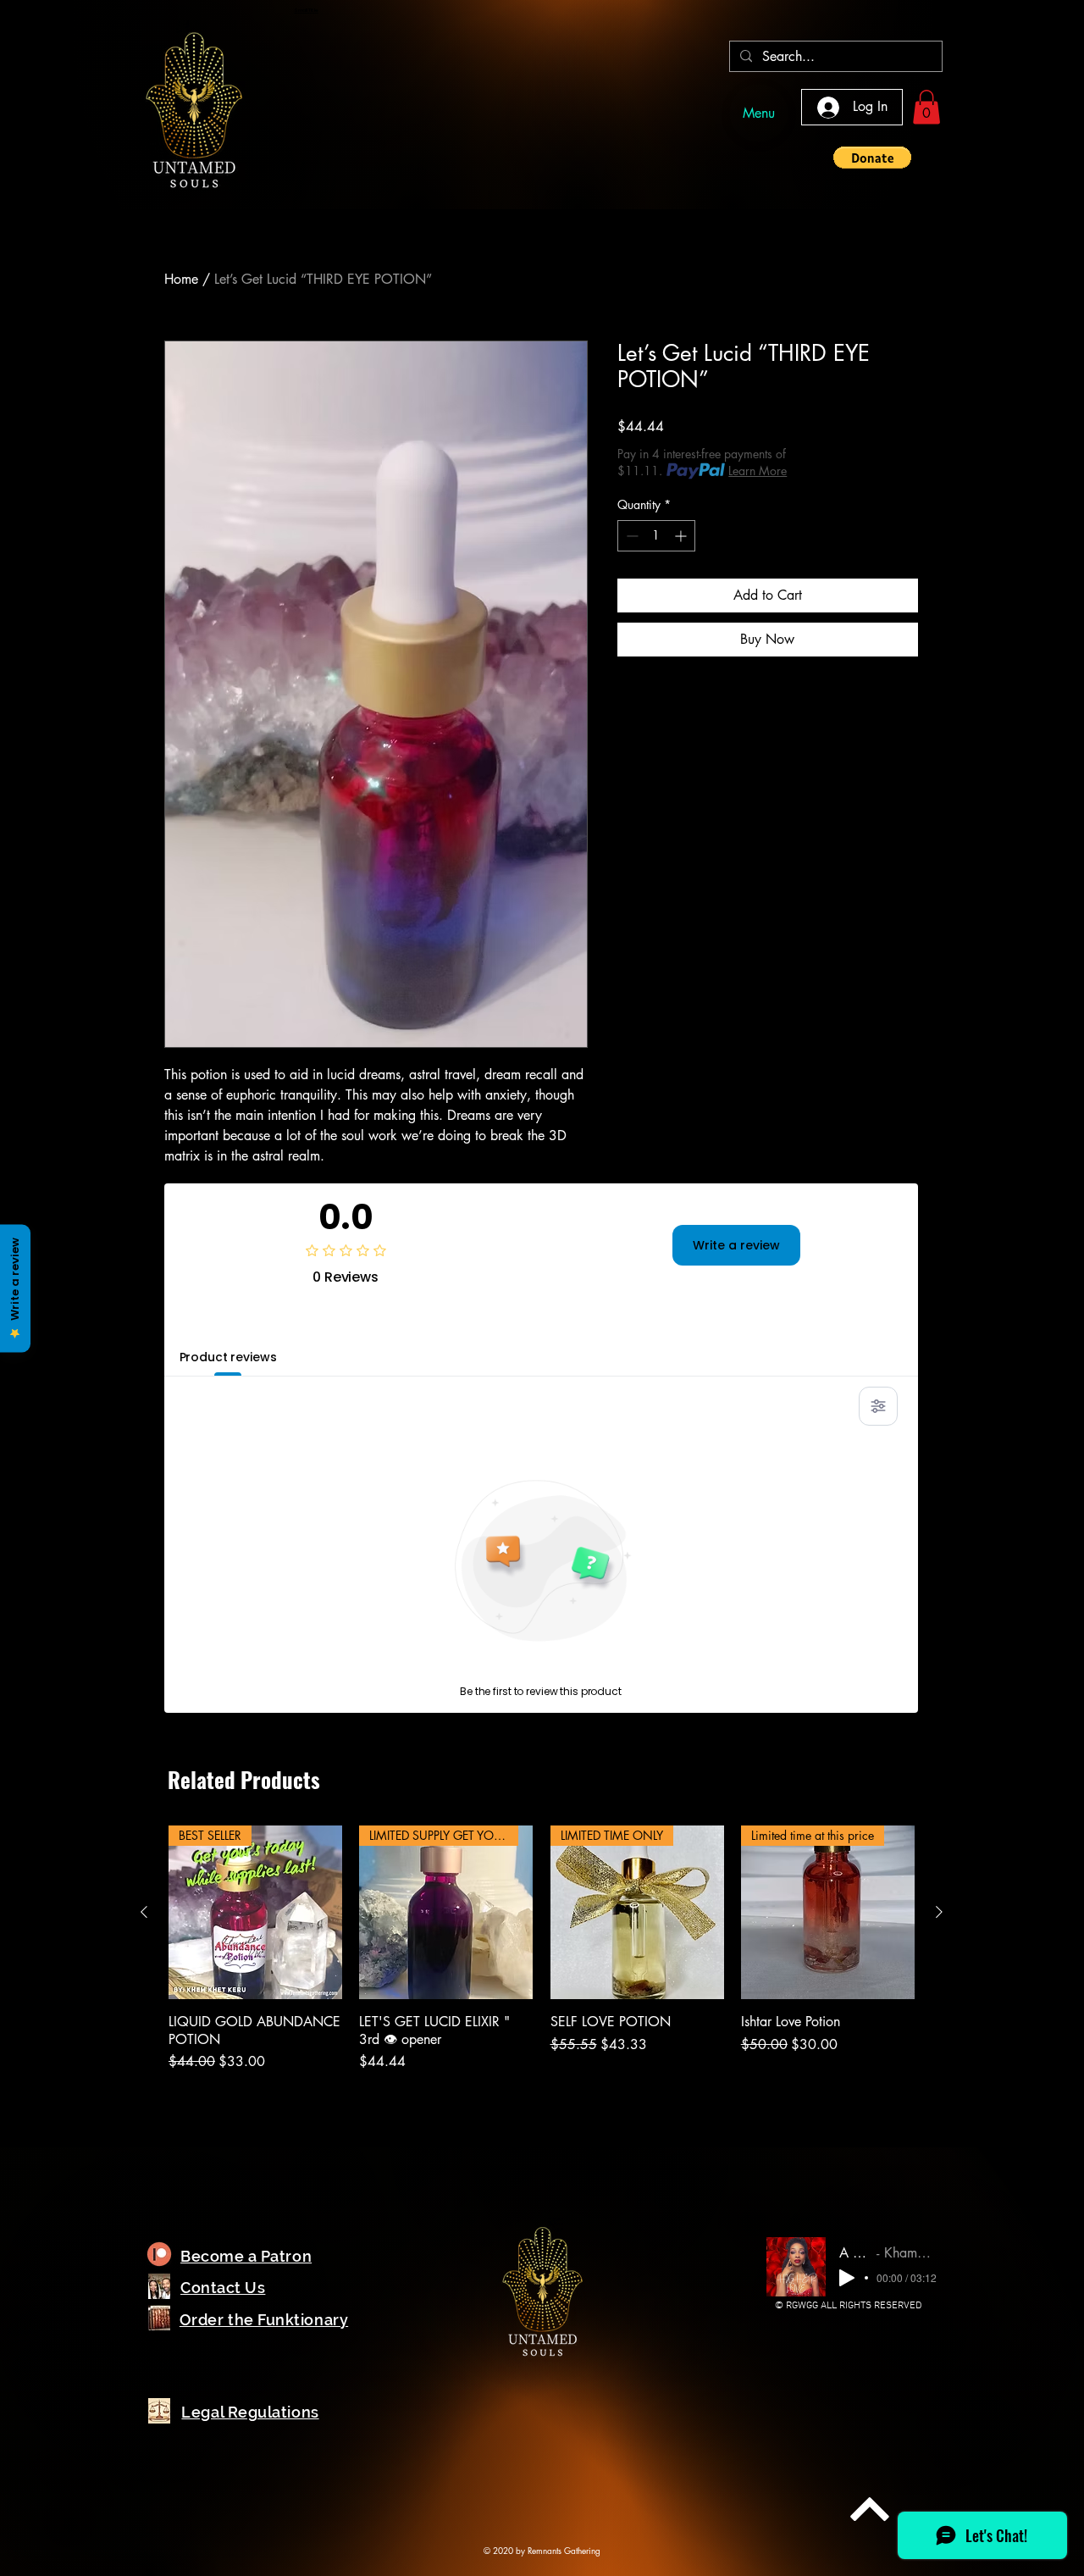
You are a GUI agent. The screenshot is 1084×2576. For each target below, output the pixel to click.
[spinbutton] (656, 536)
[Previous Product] (144, 1912)
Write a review (736, 1245)
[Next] (870, 2509)
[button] (926, 107)
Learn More (758, 471)
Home (181, 279)
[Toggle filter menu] (878, 1406)
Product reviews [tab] (228, 1357)
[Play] (847, 2278)
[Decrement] (630, 536)
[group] (542, 1966)
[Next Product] (939, 1912)
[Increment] (682, 536)
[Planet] (159, 2255)
